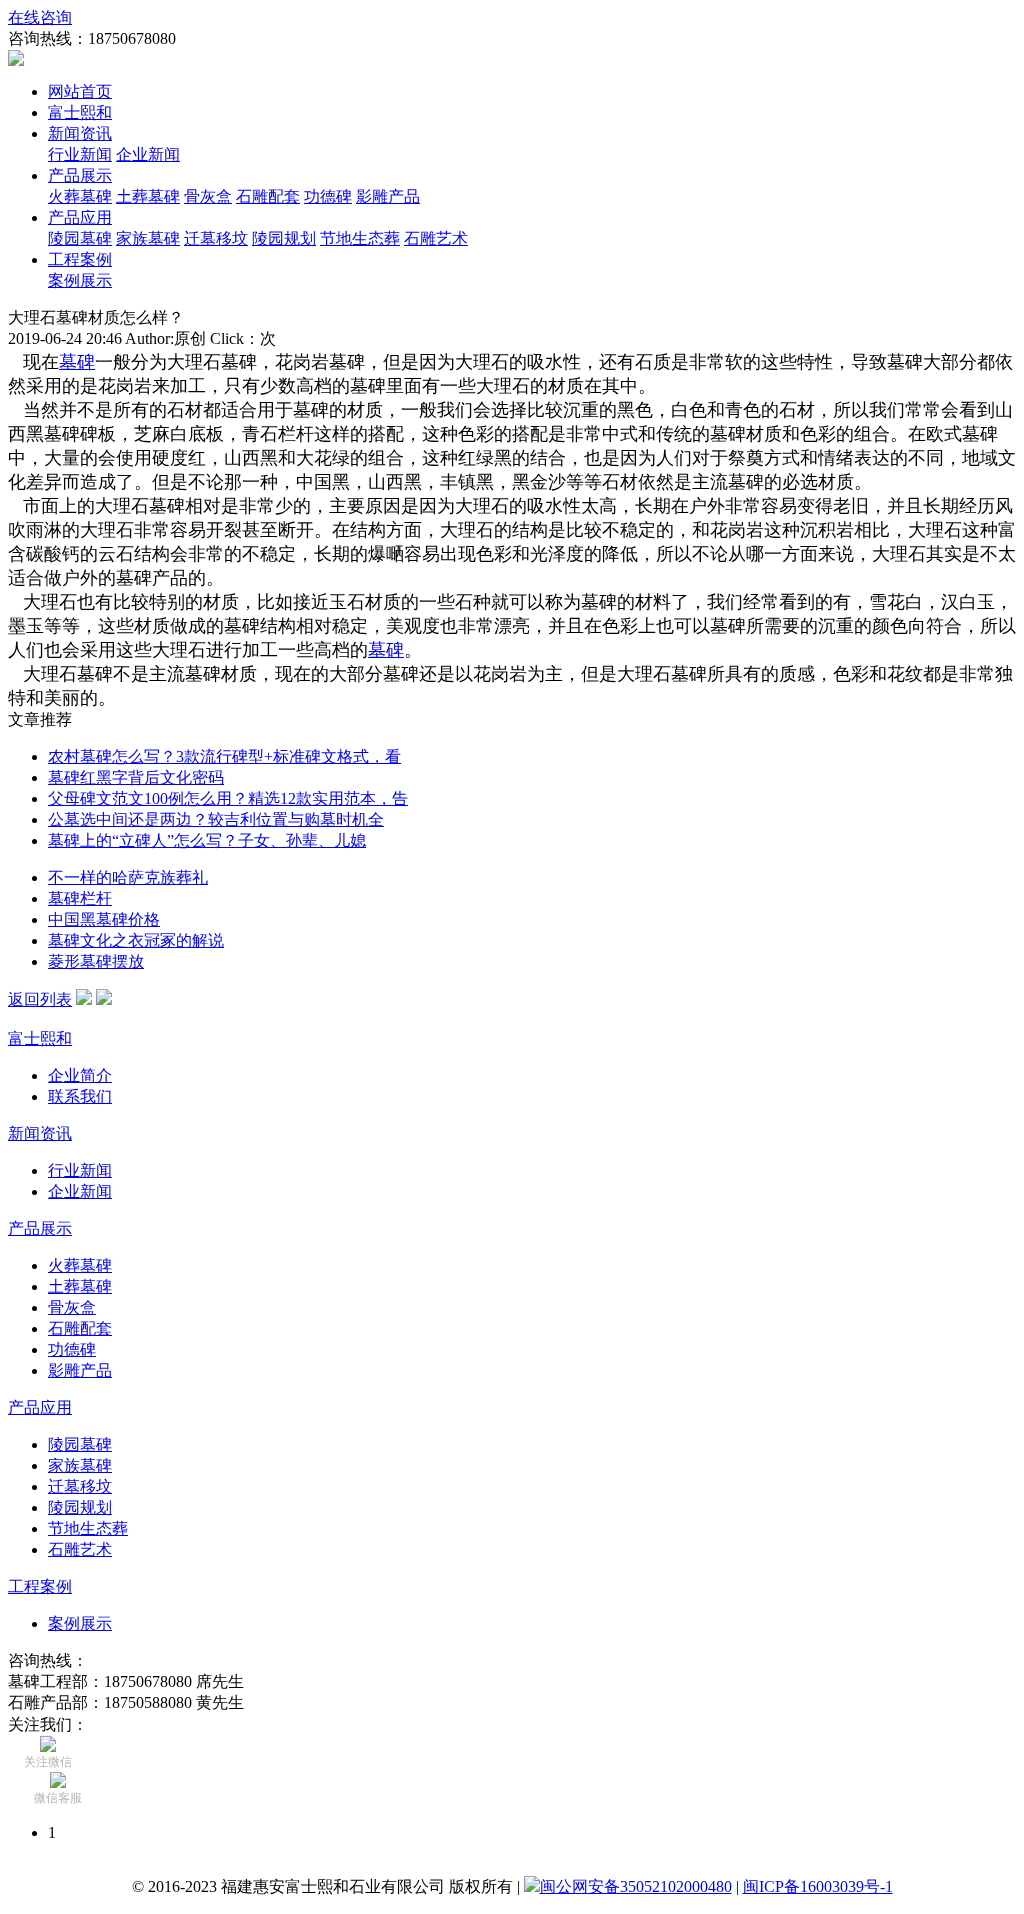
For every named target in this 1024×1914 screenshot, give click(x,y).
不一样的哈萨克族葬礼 (128, 877)
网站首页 (80, 91)
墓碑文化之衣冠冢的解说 (136, 940)
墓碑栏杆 (80, 898)
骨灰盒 (208, 196)
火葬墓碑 (80, 196)
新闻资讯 (80, 133)
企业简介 (80, 1075)
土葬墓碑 (148, 196)
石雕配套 (268, 196)
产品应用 (80, 217)
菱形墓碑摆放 (96, 961)
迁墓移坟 (216, 238)
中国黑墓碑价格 (104, 919)
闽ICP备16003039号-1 (818, 1886)
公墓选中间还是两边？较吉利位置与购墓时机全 (216, 819)
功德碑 (328, 196)
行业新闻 (80, 154)
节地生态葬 (360, 238)
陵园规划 (284, 238)
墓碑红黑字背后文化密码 (136, 777)
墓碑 (77, 362)
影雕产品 (388, 196)
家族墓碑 (148, 238)
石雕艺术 (436, 238)
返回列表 (40, 999)
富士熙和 (80, 112)
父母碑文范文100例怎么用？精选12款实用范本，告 (228, 798)
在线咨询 (40, 17)
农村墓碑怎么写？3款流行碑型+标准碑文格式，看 (224, 756)
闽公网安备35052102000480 (636, 1886)
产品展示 (80, 175)
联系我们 (80, 1096)
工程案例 (80, 259)
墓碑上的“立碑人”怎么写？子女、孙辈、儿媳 (207, 840)
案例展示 (80, 280)
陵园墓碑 (80, 238)
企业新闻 (148, 154)
